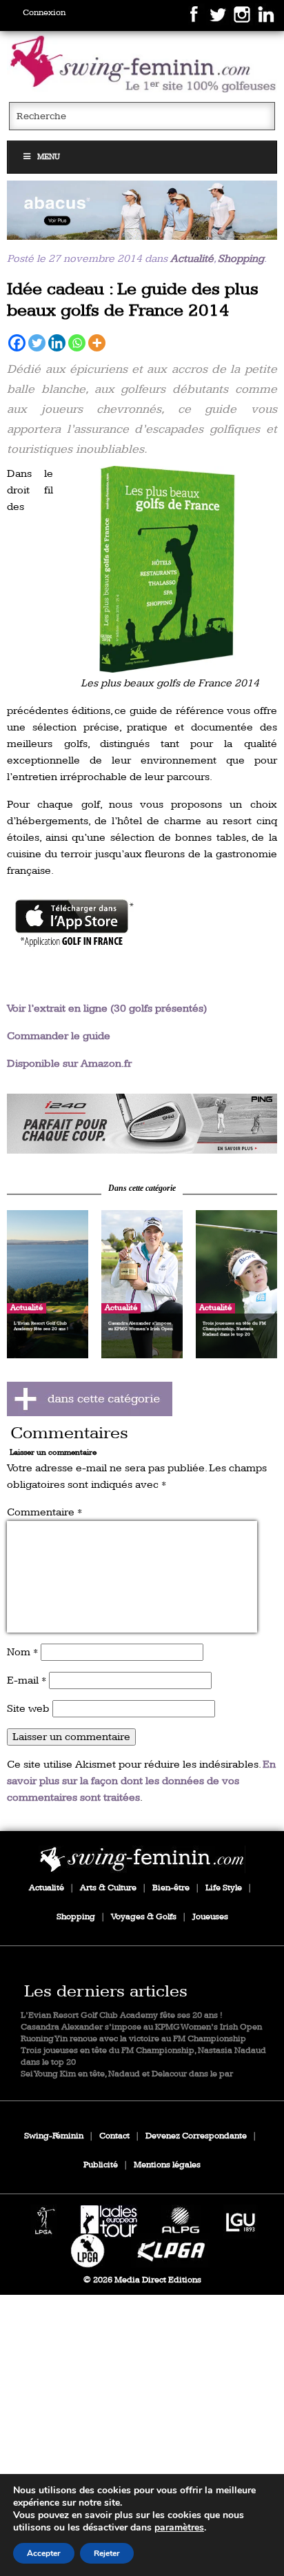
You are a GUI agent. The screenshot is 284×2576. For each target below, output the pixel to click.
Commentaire (44, 1512)
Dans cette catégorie (142, 1188)
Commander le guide (59, 1036)
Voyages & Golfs (144, 1917)
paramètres (179, 2528)
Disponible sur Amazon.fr (69, 1064)
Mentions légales (167, 2165)
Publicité (101, 2165)
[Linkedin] (57, 343)
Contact (114, 2136)
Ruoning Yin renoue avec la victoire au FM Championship (133, 2039)
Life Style (224, 1888)
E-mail (27, 1680)
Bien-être (171, 1888)
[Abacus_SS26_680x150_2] (142, 210)
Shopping (241, 259)
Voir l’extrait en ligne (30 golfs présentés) (107, 1009)
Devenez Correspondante (196, 2136)
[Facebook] (17, 343)
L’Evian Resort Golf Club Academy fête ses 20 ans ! (122, 2015)
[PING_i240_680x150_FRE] (142, 1123)
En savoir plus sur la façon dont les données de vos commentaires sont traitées (141, 1781)
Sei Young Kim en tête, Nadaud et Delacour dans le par (127, 2074)
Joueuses (210, 1917)
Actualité (192, 259)
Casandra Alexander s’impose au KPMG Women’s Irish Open (141, 2027)
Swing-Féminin (54, 2136)
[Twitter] (37, 343)
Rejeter (107, 2553)
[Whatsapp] (77, 343)
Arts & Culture (108, 1888)
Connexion (44, 13)
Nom (22, 1652)
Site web (28, 1709)
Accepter (44, 2553)
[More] (97, 343)
